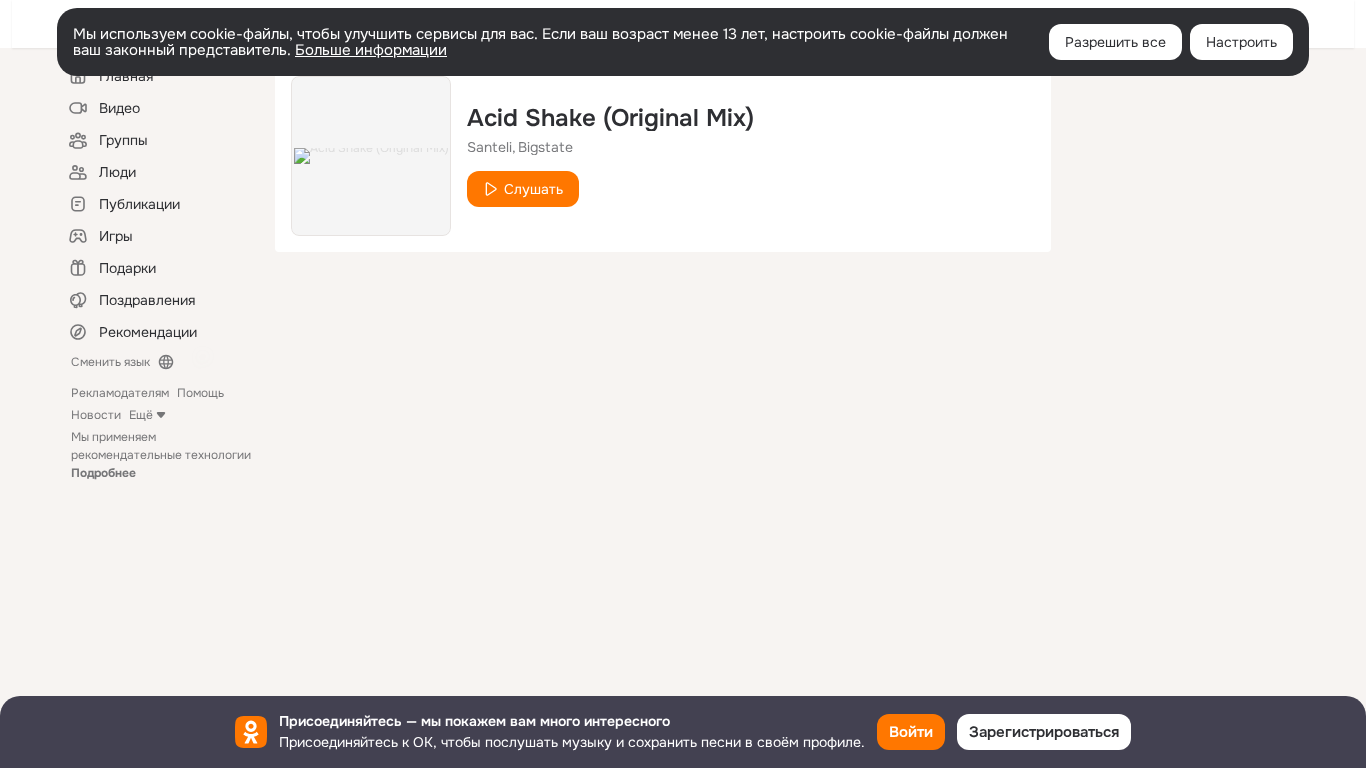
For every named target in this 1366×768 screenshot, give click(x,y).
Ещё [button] (141, 415)
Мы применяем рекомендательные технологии (161, 455)
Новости (96, 415)
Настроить (1241, 42)
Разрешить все (1115, 42)
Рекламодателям (120, 393)
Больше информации (371, 50)
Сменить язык (110, 362)
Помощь (200, 393)
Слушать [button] (533, 189)
